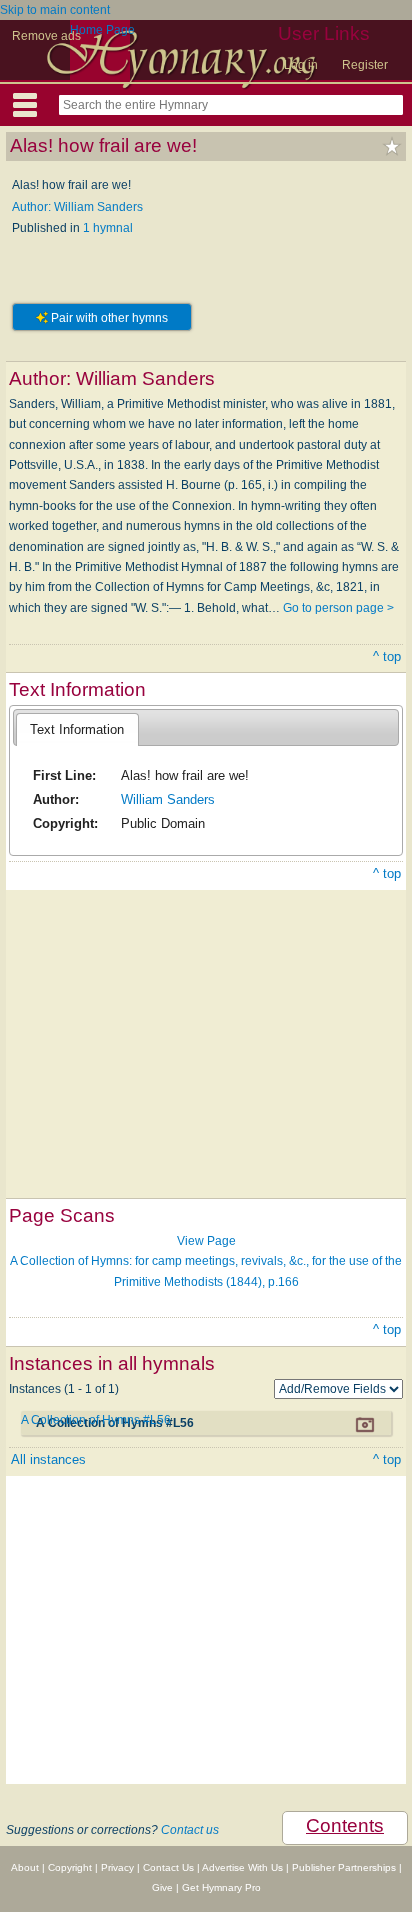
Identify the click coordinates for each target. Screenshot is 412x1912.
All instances (48, 1459)
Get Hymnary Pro (221, 1887)
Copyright (70, 1867)
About (25, 1867)
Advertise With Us (242, 1867)
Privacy (117, 1867)
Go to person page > (338, 608)
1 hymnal (108, 228)
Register (365, 65)
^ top (387, 656)
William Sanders (168, 799)
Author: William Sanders (77, 207)
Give (162, 1887)
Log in (301, 65)
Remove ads (46, 36)
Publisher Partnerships (344, 1867)
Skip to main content (55, 10)
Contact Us (168, 1867)
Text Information (77, 729)
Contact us (190, 1830)
